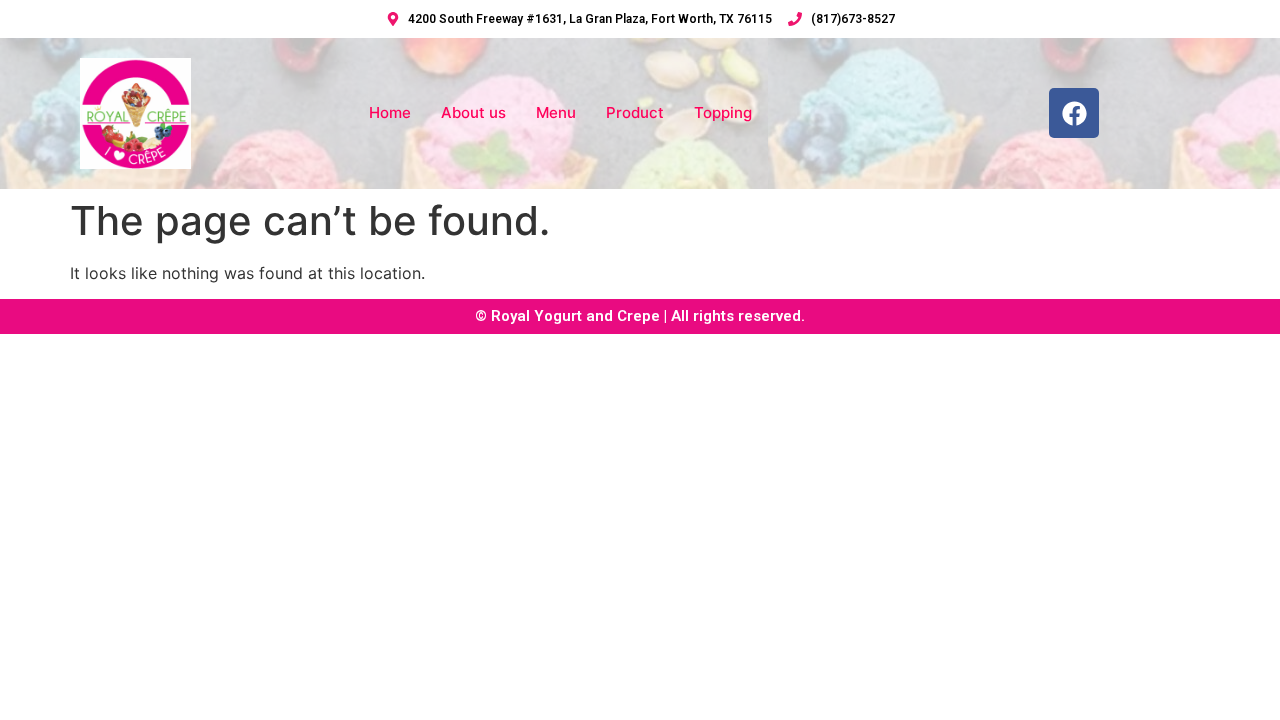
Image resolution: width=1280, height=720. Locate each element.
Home (390, 112)
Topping (723, 112)
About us (473, 112)
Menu (556, 112)
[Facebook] (1074, 113)
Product (635, 112)
